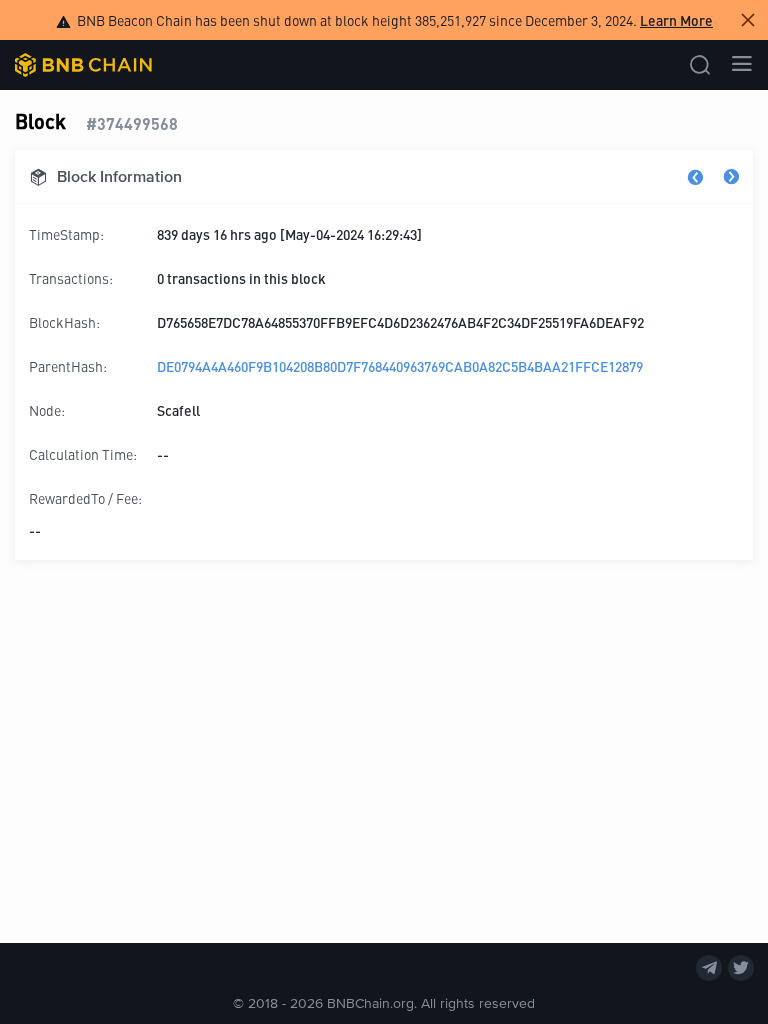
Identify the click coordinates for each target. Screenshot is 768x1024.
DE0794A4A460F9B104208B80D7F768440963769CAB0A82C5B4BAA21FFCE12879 (400, 366)
